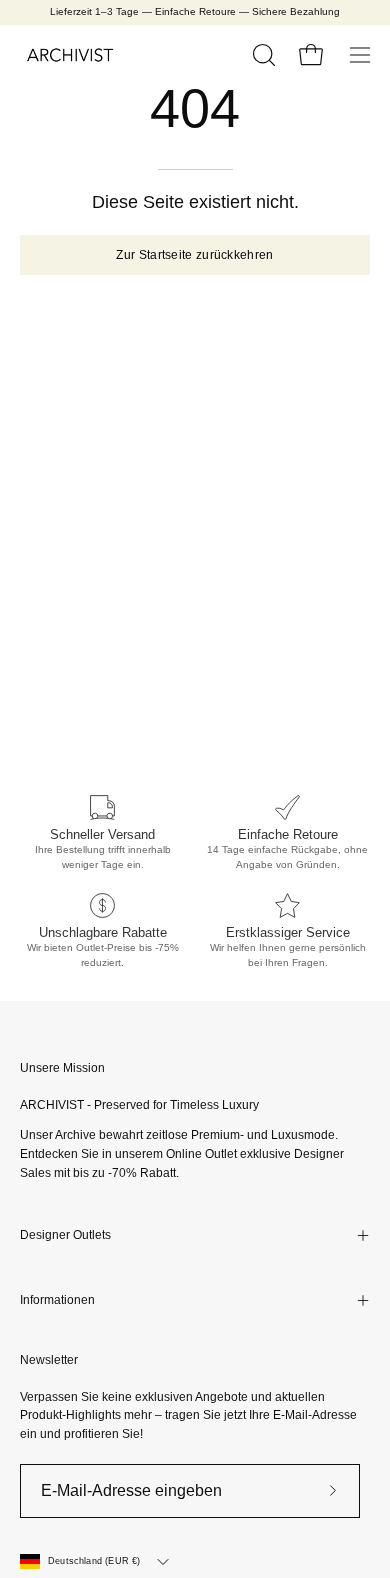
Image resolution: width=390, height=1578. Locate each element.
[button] (262, 55)
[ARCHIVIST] (70, 55)
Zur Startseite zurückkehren (194, 255)
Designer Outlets (65, 1235)
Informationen (57, 1300)
